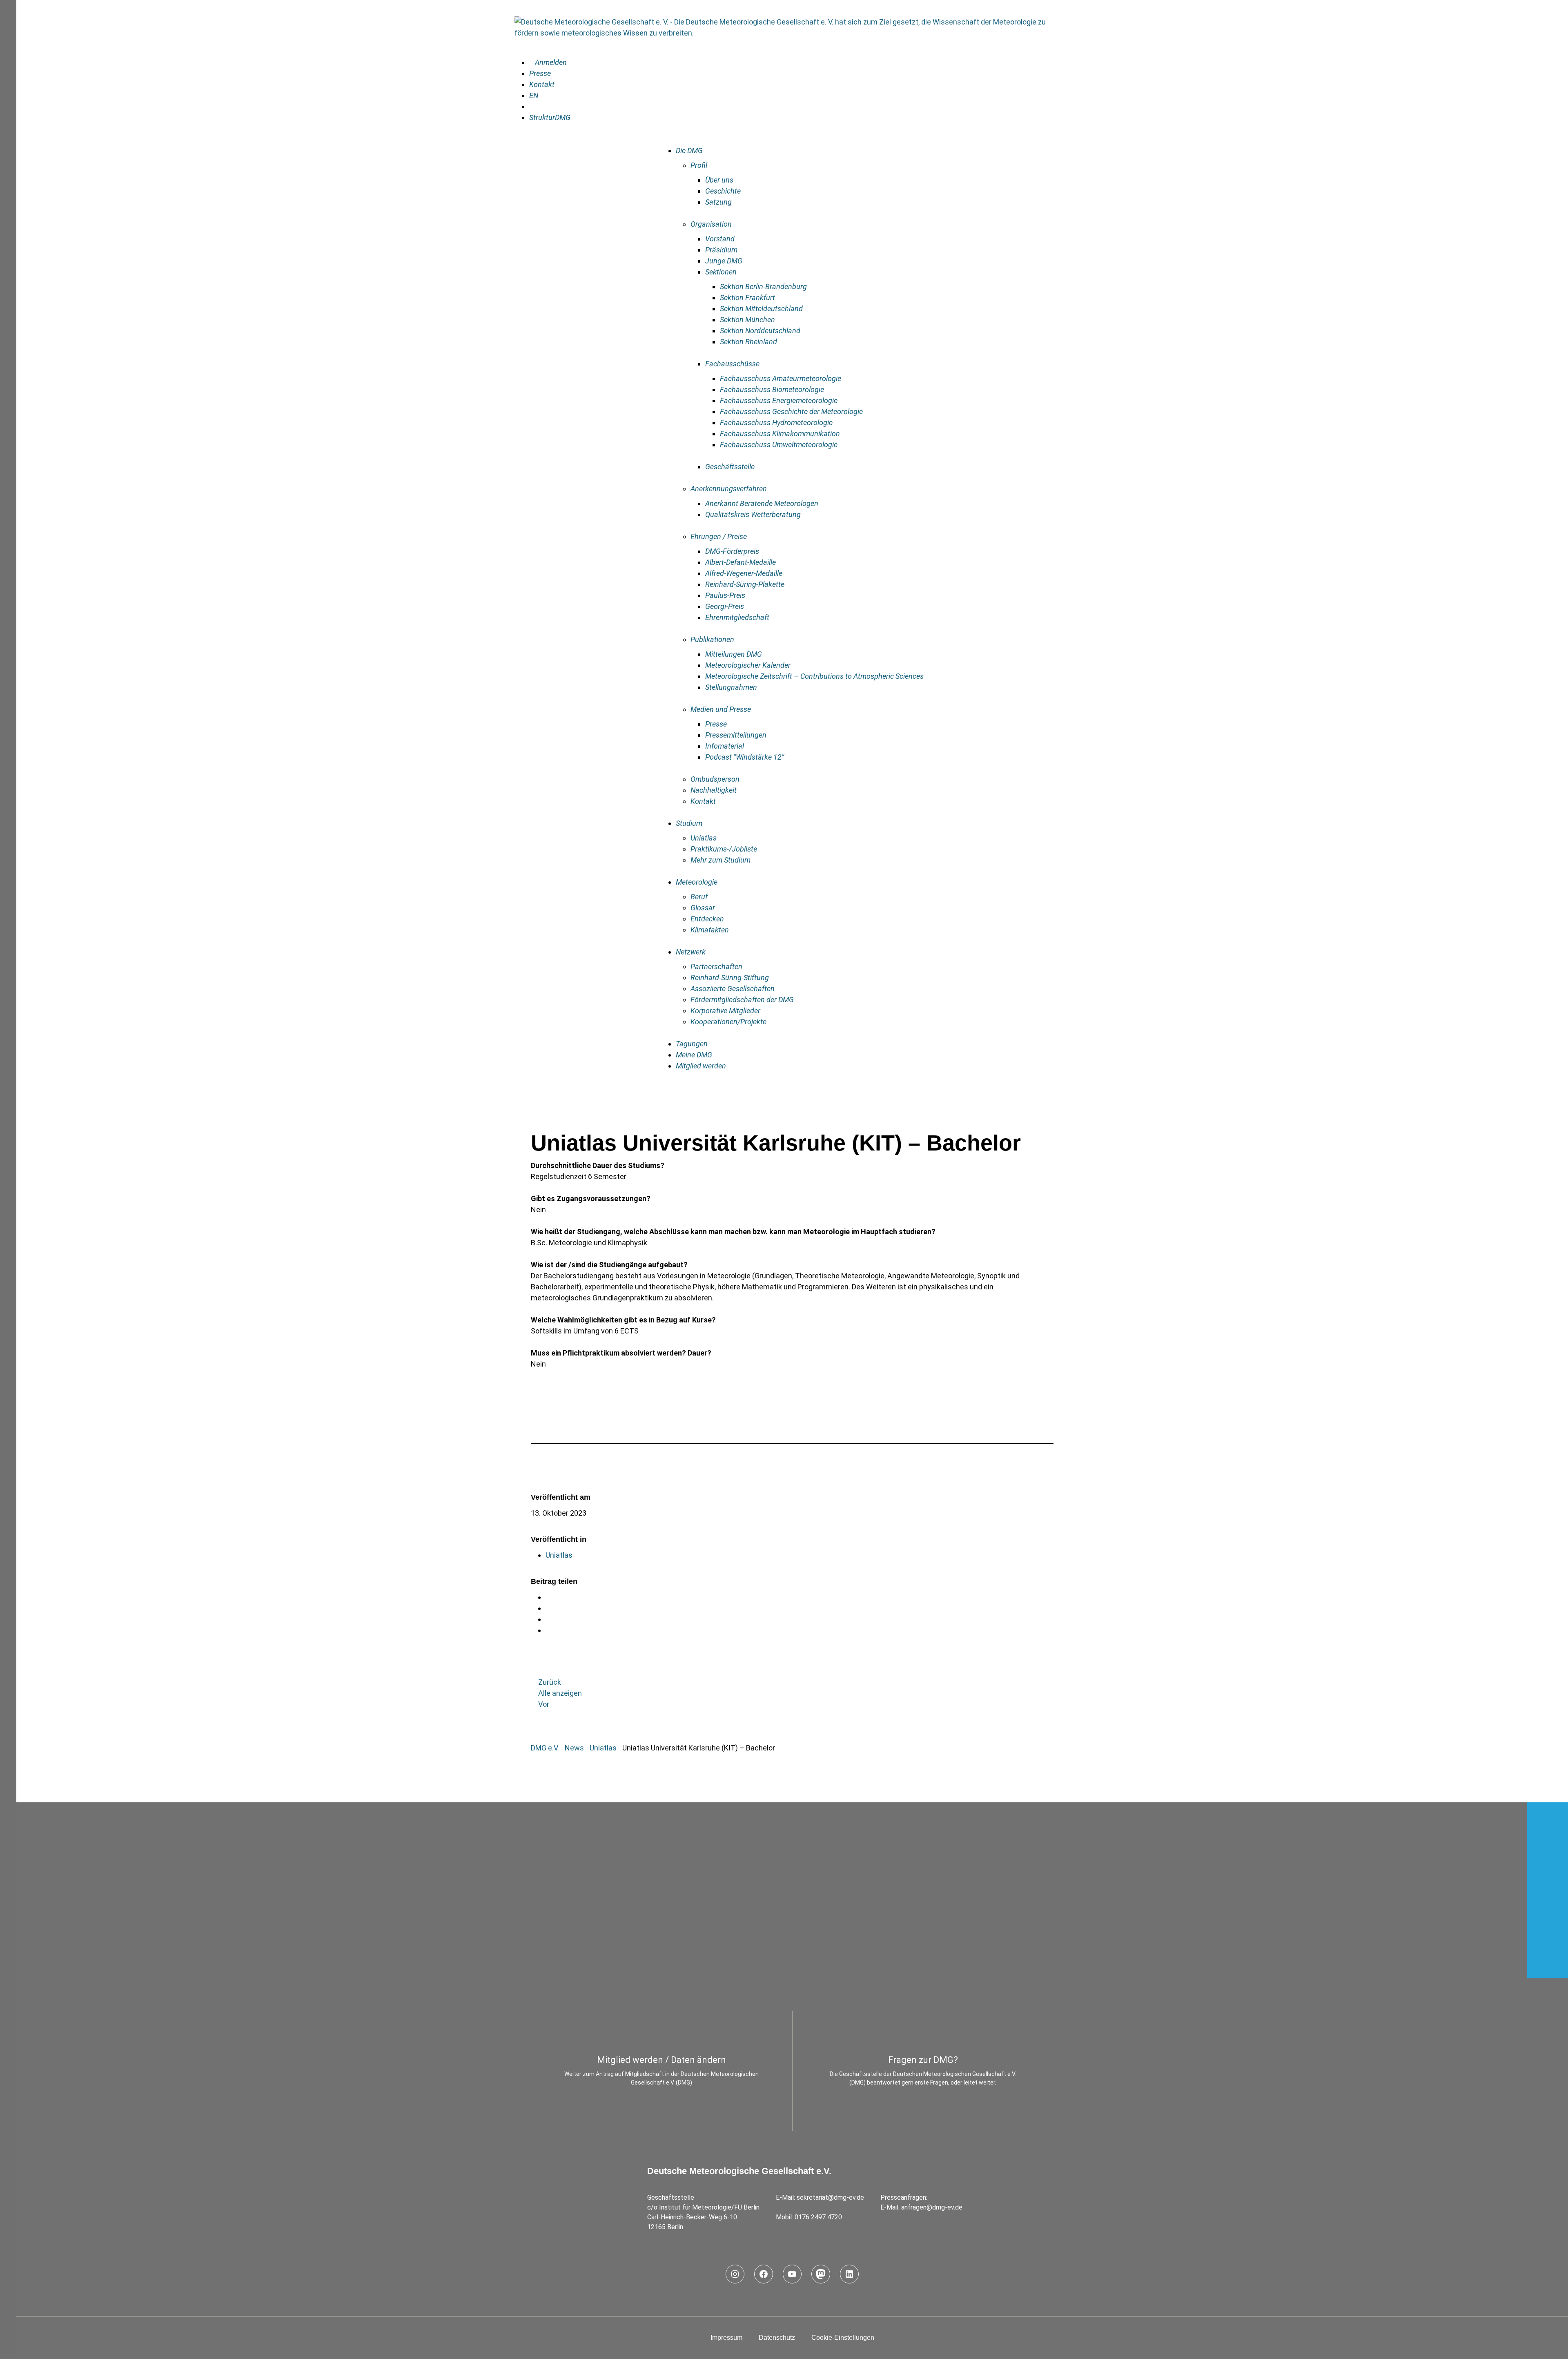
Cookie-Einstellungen (843, 2338)
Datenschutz (777, 2338)
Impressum (726, 2338)
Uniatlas (559, 1555)
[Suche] (532, 106)
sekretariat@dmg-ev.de (830, 2197)
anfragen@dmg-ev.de (932, 2207)
